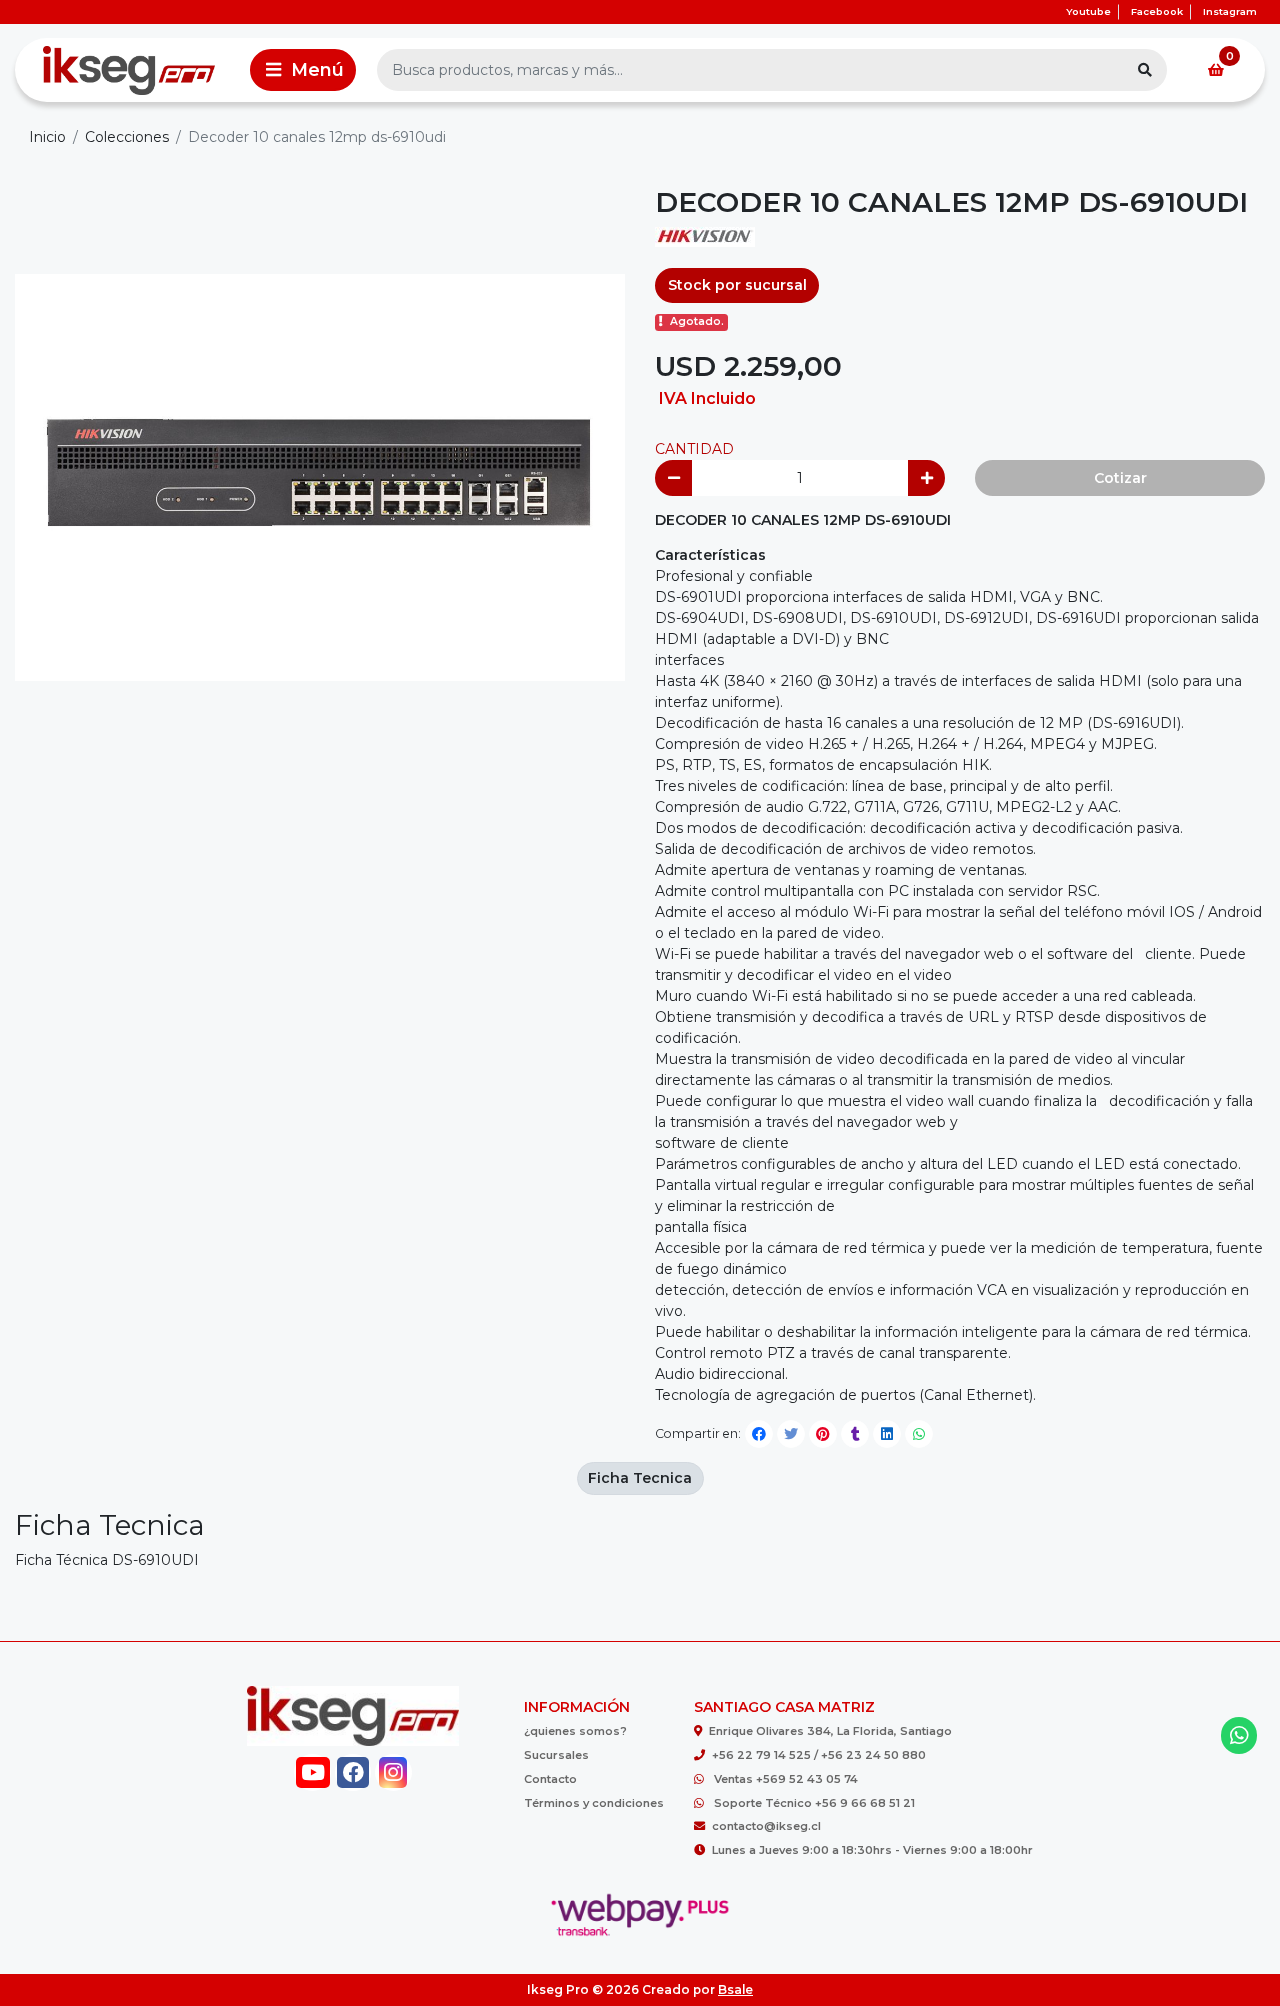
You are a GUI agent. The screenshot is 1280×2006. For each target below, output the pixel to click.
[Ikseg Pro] (129, 70)
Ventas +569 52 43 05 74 (786, 1779)
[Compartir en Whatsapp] (919, 1434)
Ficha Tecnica (640, 1478)
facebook (1157, 11)
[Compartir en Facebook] (759, 1434)
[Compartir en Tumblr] (855, 1434)
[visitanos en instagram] (393, 1772)
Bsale (735, 1989)
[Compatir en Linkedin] (887, 1434)
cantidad (694, 449)
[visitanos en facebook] (353, 1772)
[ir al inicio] (353, 1716)
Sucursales (556, 1755)
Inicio (47, 137)
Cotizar (1120, 478)
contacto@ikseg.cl (766, 1826)
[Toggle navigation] (303, 70)
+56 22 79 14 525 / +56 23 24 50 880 (819, 1755)
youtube (1088, 11)
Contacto (550, 1779)
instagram (1230, 11)
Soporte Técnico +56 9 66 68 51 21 (814, 1803)
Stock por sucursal (737, 285)
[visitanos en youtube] (312, 1772)
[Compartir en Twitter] (791, 1434)
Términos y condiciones (594, 1803)
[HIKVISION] (705, 243)
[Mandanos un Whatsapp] (1239, 1735)
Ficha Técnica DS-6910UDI (107, 1560)
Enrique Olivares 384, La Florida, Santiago (830, 1731)
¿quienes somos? (575, 1731)
